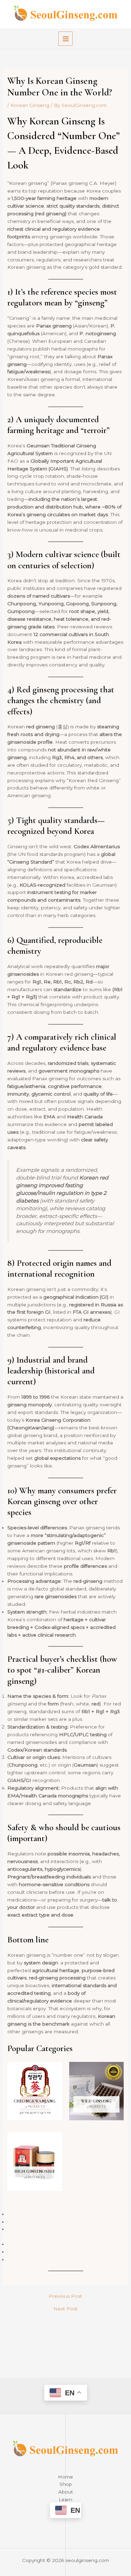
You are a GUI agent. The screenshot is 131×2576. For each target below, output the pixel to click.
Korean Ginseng (30, 105)
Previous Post (65, 2296)
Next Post (65, 2309)
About (66, 2492)
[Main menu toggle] (65, 39)
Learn (65, 2499)
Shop (66, 2484)
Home (65, 2477)
